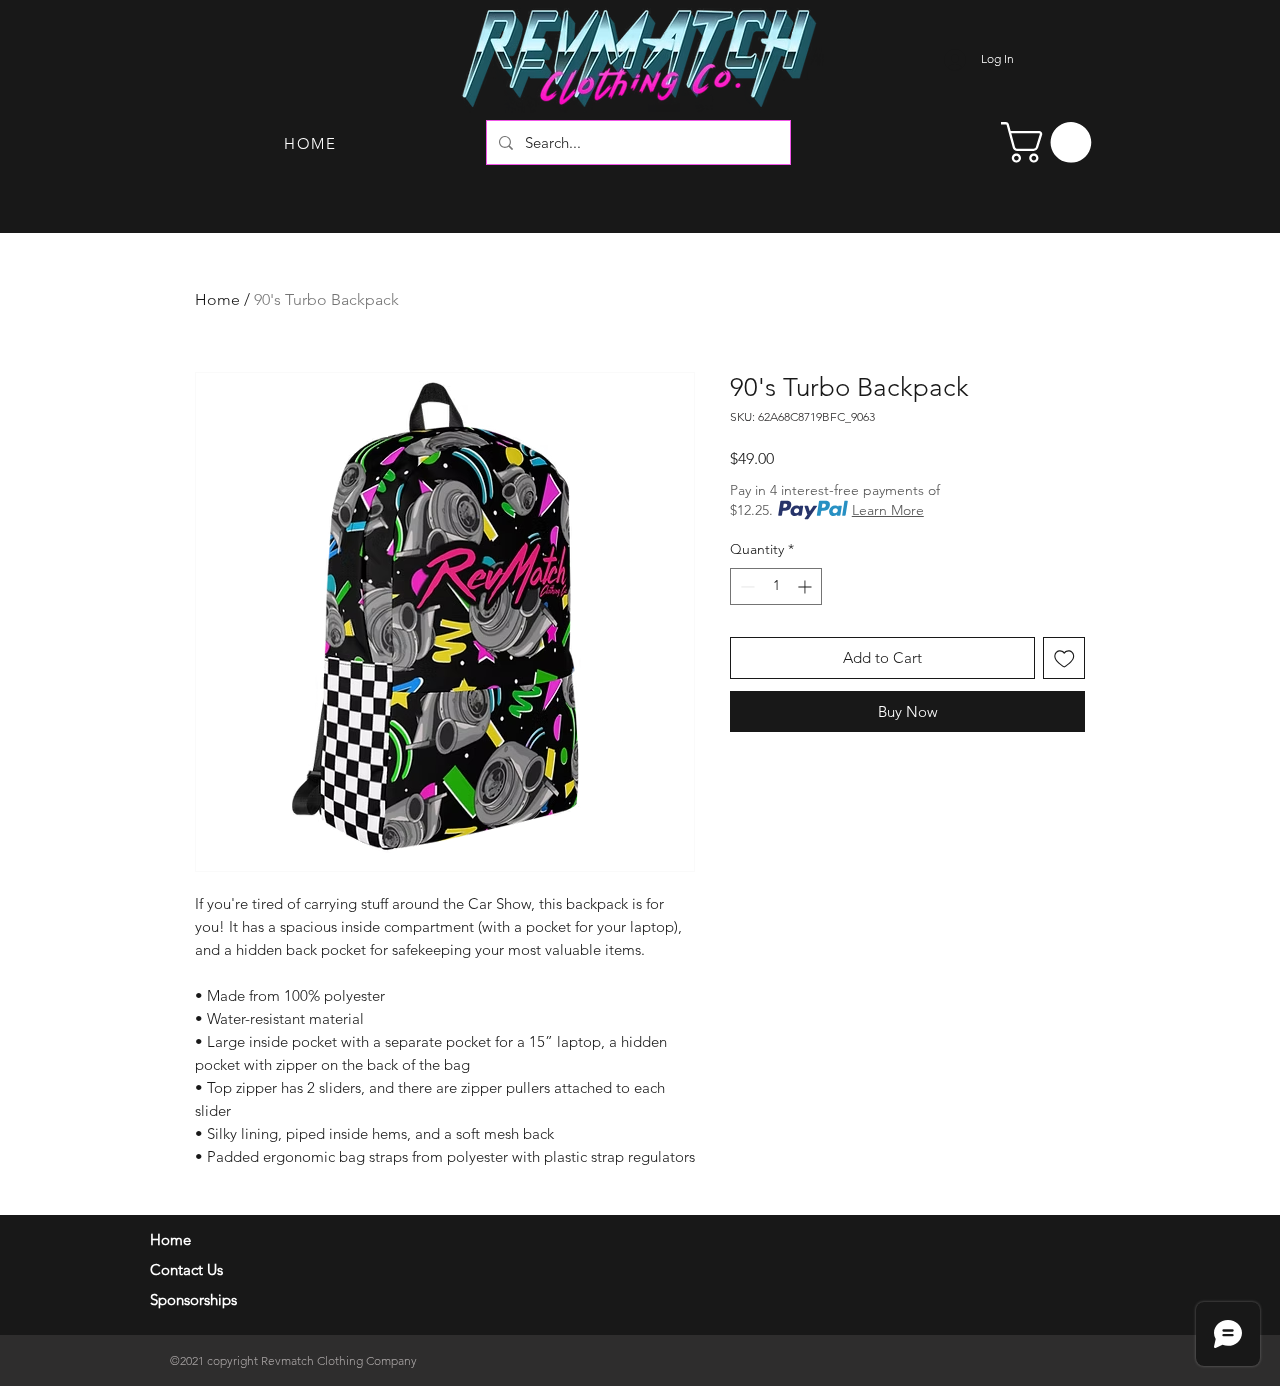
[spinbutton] (776, 586)
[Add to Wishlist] (1064, 658)
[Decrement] (745, 586)
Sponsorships (193, 1299)
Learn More (888, 510)
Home (217, 299)
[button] (1051, 142)
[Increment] (806, 586)
